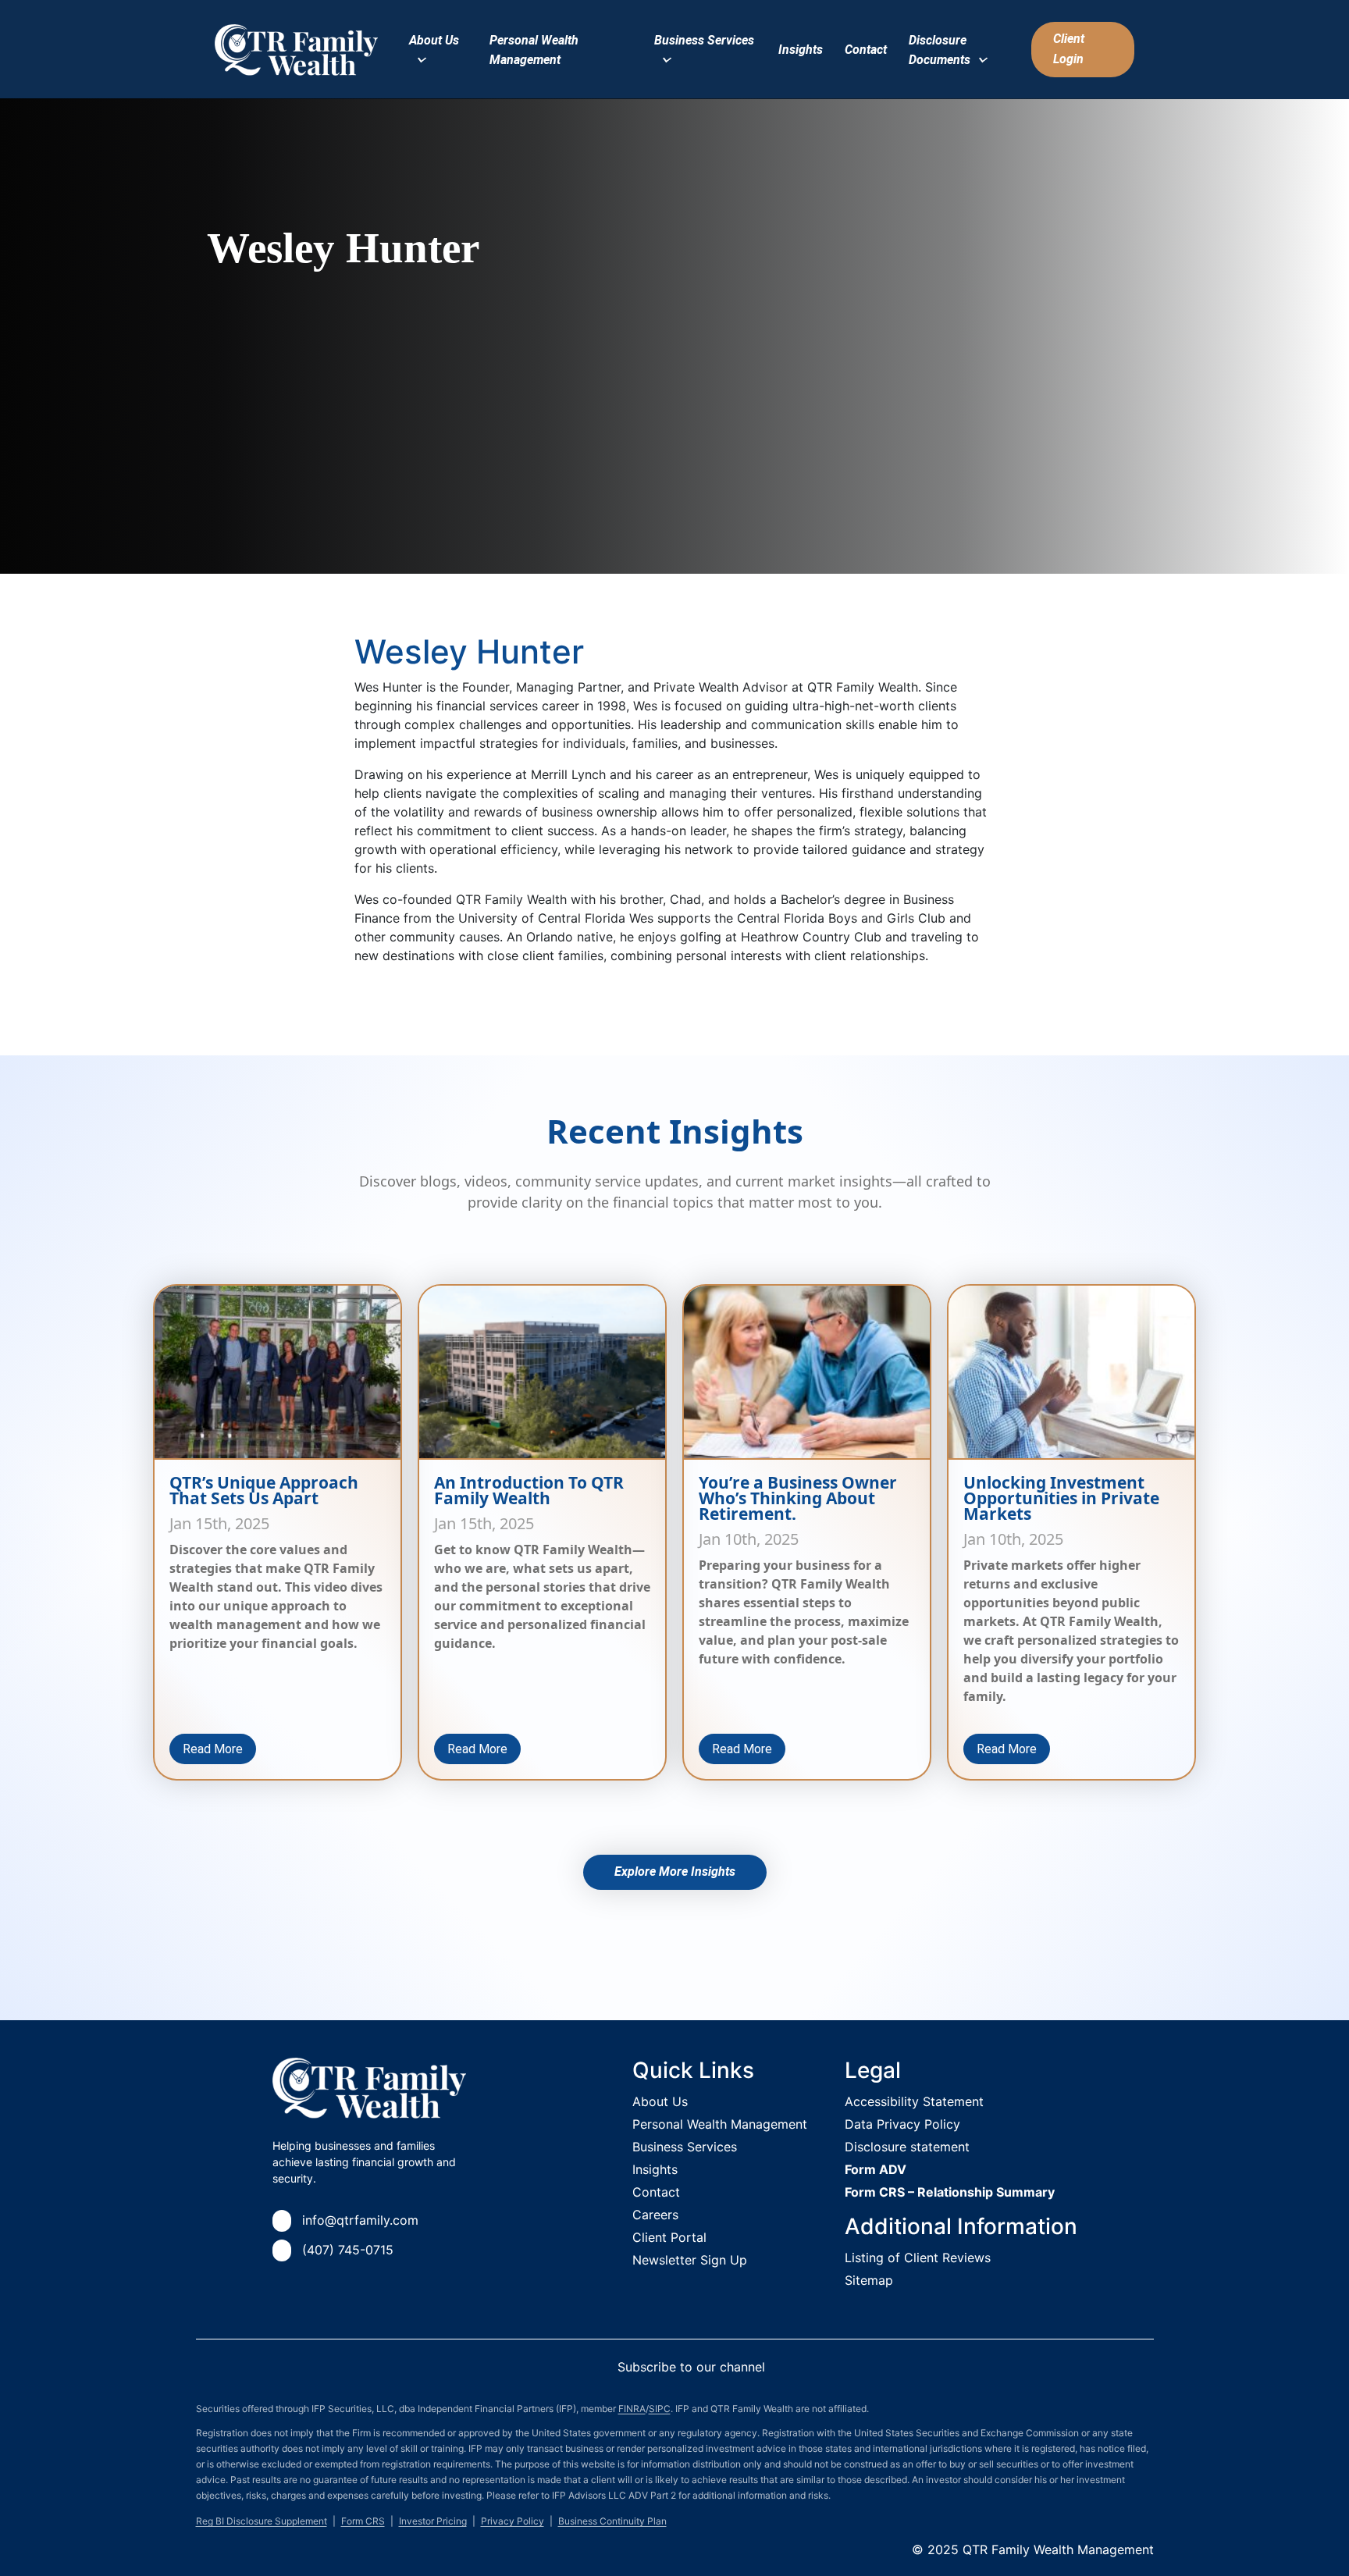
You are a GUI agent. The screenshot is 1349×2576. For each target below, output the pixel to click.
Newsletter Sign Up (690, 2260)
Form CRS (363, 2521)
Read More (213, 1749)
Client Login (1069, 49)
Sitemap (869, 2280)
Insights (801, 50)
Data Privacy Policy (902, 2124)
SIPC (660, 2409)
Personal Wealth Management (720, 2124)
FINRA (632, 2409)
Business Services (685, 2147)
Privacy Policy (513, 2521)
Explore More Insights (675, 1872)
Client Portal (669, 2237)
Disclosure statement (907, 2147)
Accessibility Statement (914, 2101)
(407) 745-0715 (348, 2250)
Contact (866, 50)
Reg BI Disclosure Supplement (262, 2521)
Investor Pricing (433, 2521)
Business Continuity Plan (612, 2521)
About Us (660, 2101)
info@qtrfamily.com (360, 2220)
